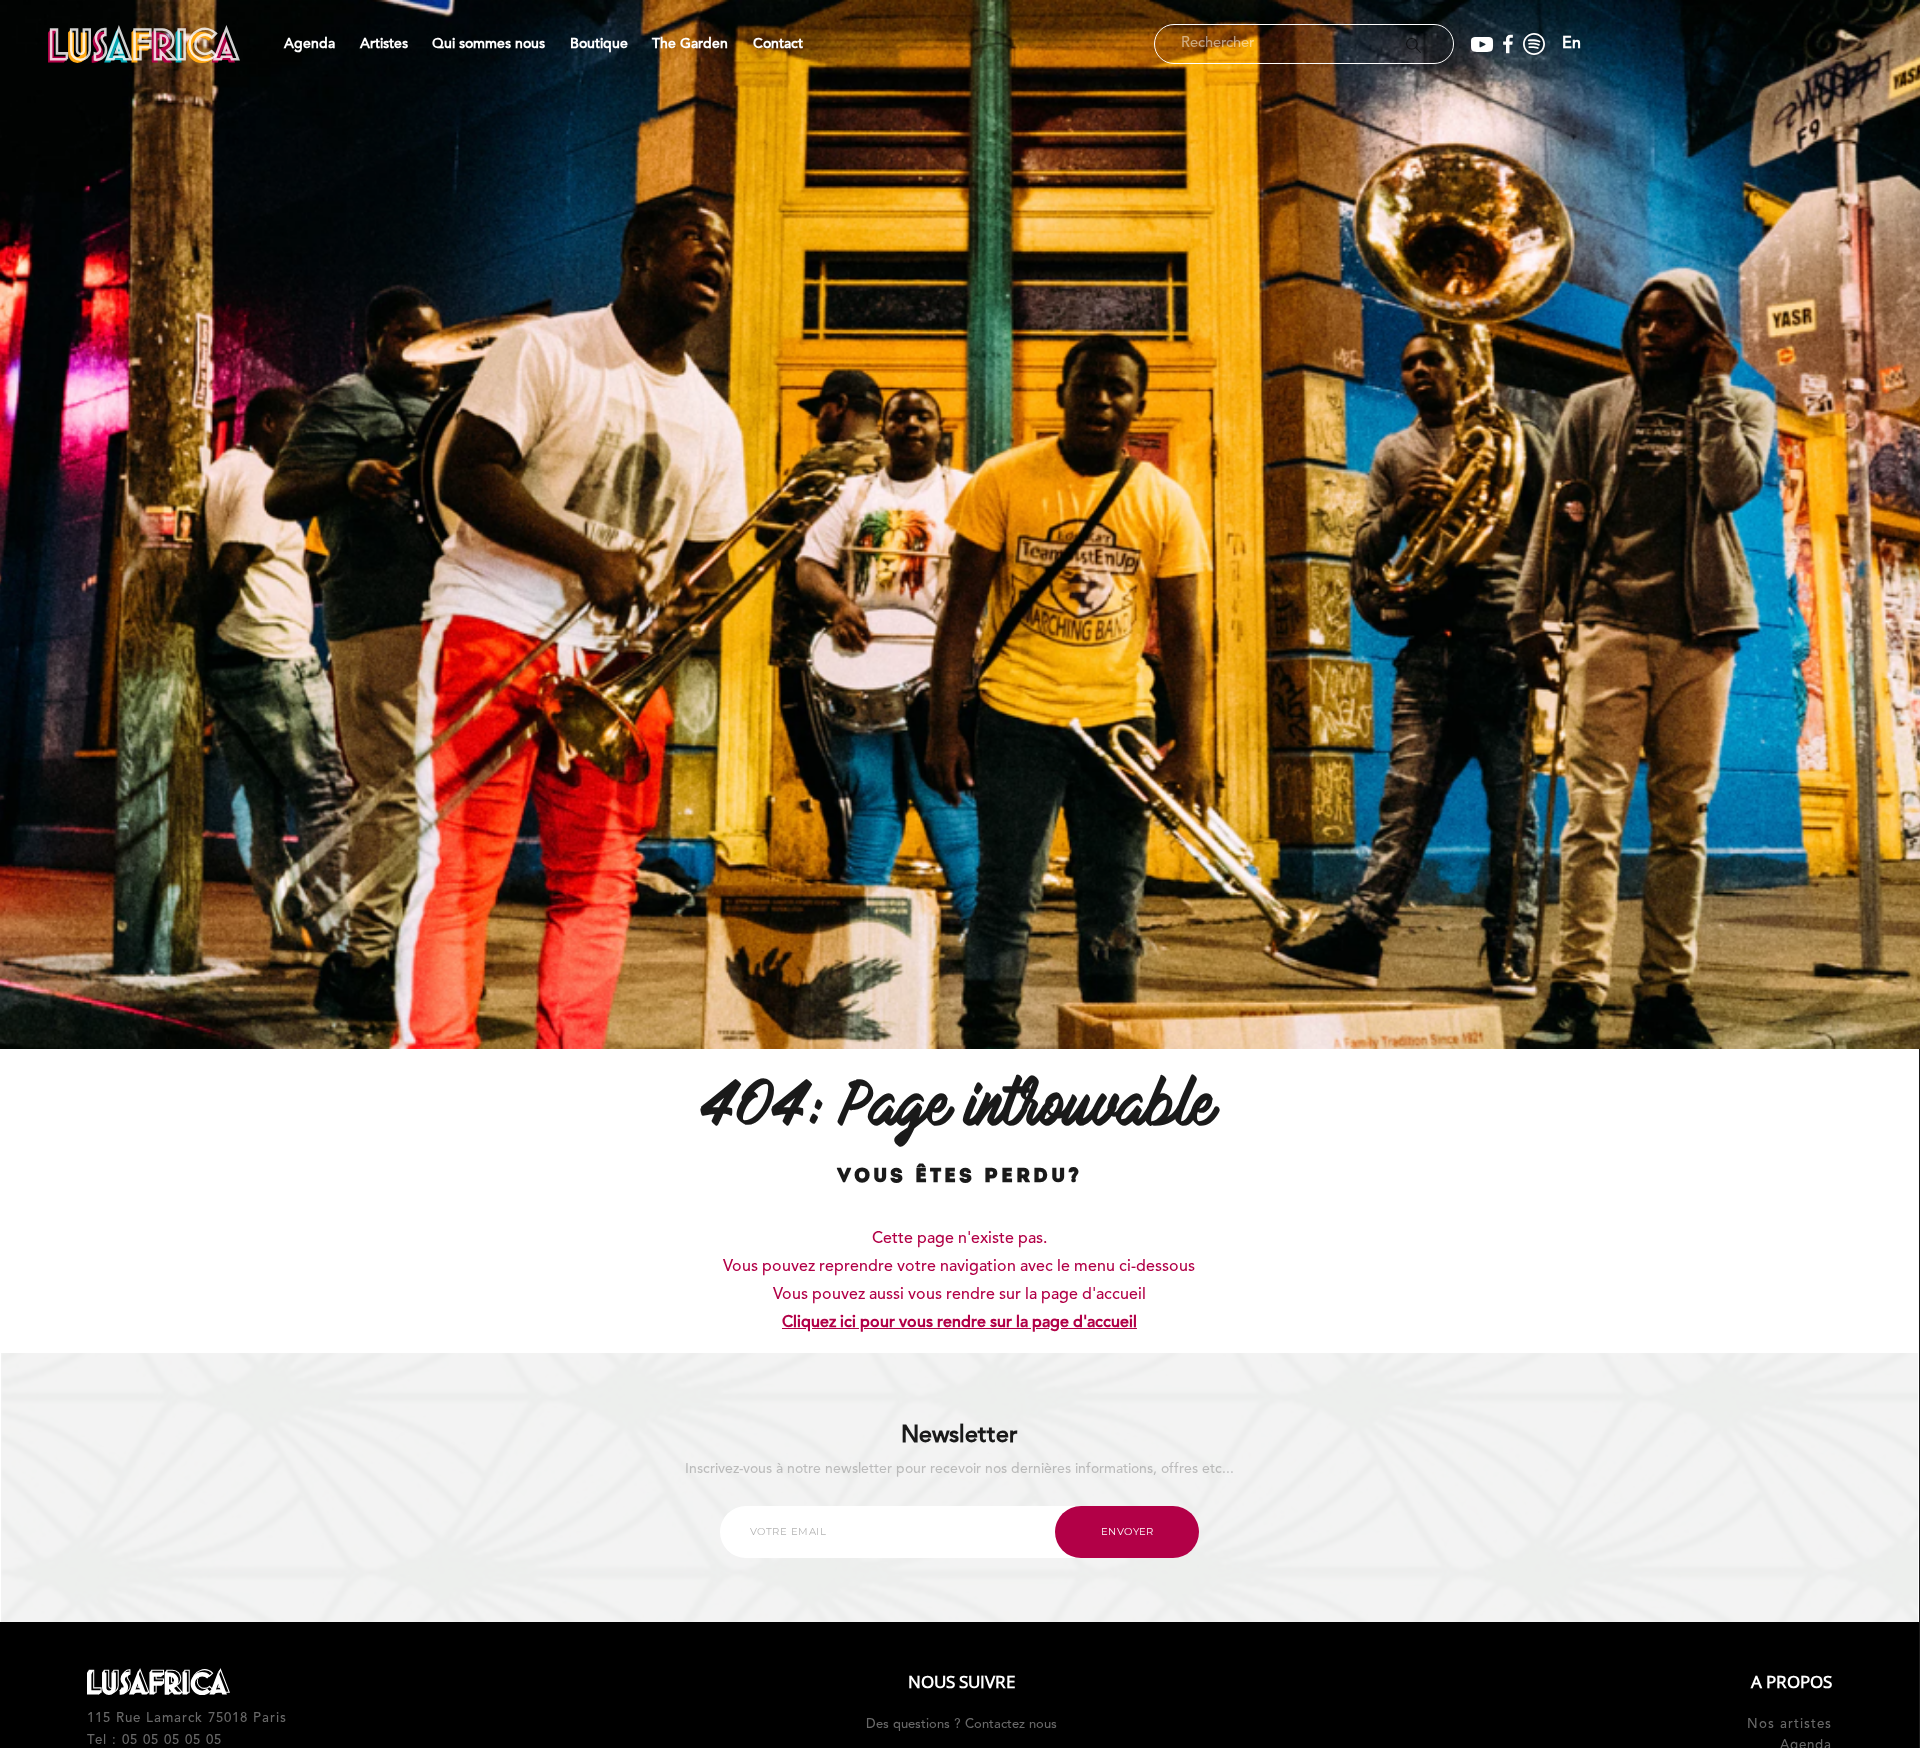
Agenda (309, 44)
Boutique (599, 44)
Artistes (384, 44)
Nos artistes (1789, 1724)
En (1571, 44)
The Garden (690, 44)
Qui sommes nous (488, 44)
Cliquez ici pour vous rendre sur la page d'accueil (959, 1323)
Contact (778, 44)
